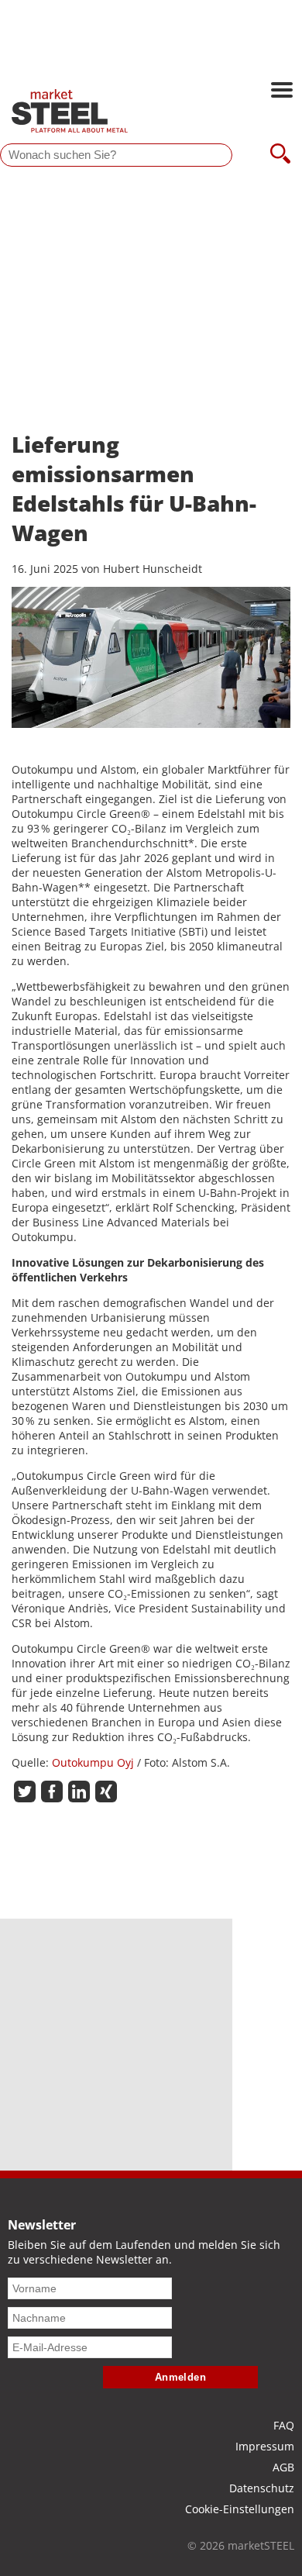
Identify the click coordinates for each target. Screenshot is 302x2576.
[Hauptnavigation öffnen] (282, 91)
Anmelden (181, 2377)
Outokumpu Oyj (94, 1762)
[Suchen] (280, 155)
